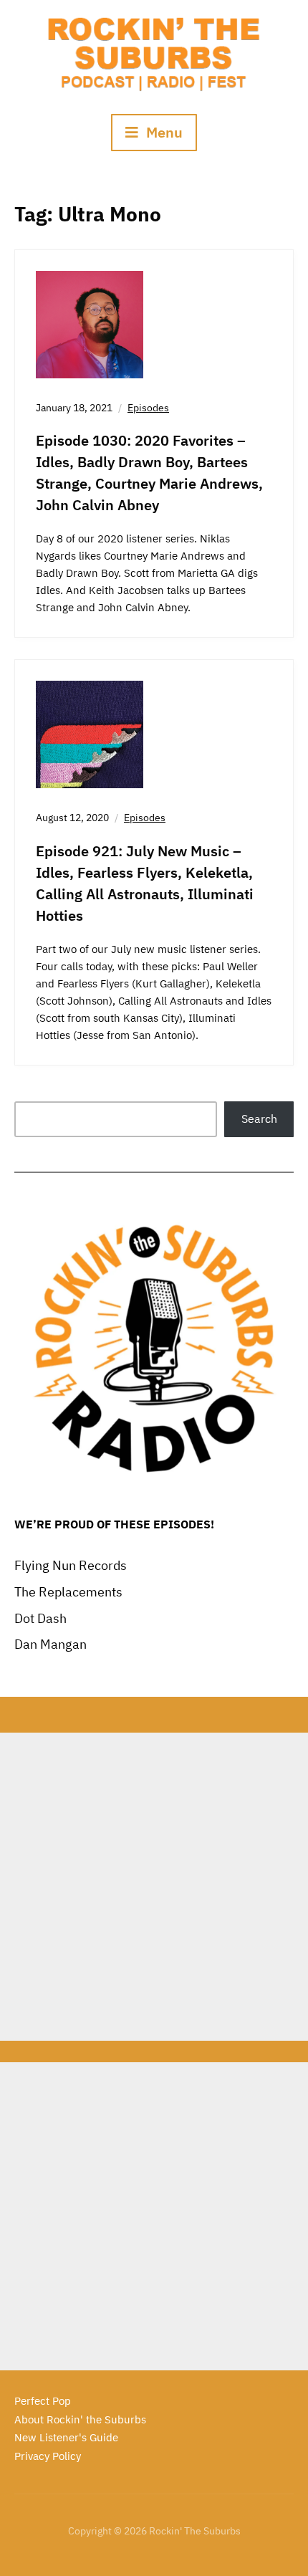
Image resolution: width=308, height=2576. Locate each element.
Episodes (148, 408)
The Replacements (68, 1592)
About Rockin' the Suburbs (80, 2419)
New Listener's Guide (66, 2437)
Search (259, 1119)
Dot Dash (40, 1618)
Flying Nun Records (71, 1565)
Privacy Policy (48, 2456)
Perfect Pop (43, 2401)
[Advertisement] (154, 1887)
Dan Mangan (50, 1644)
